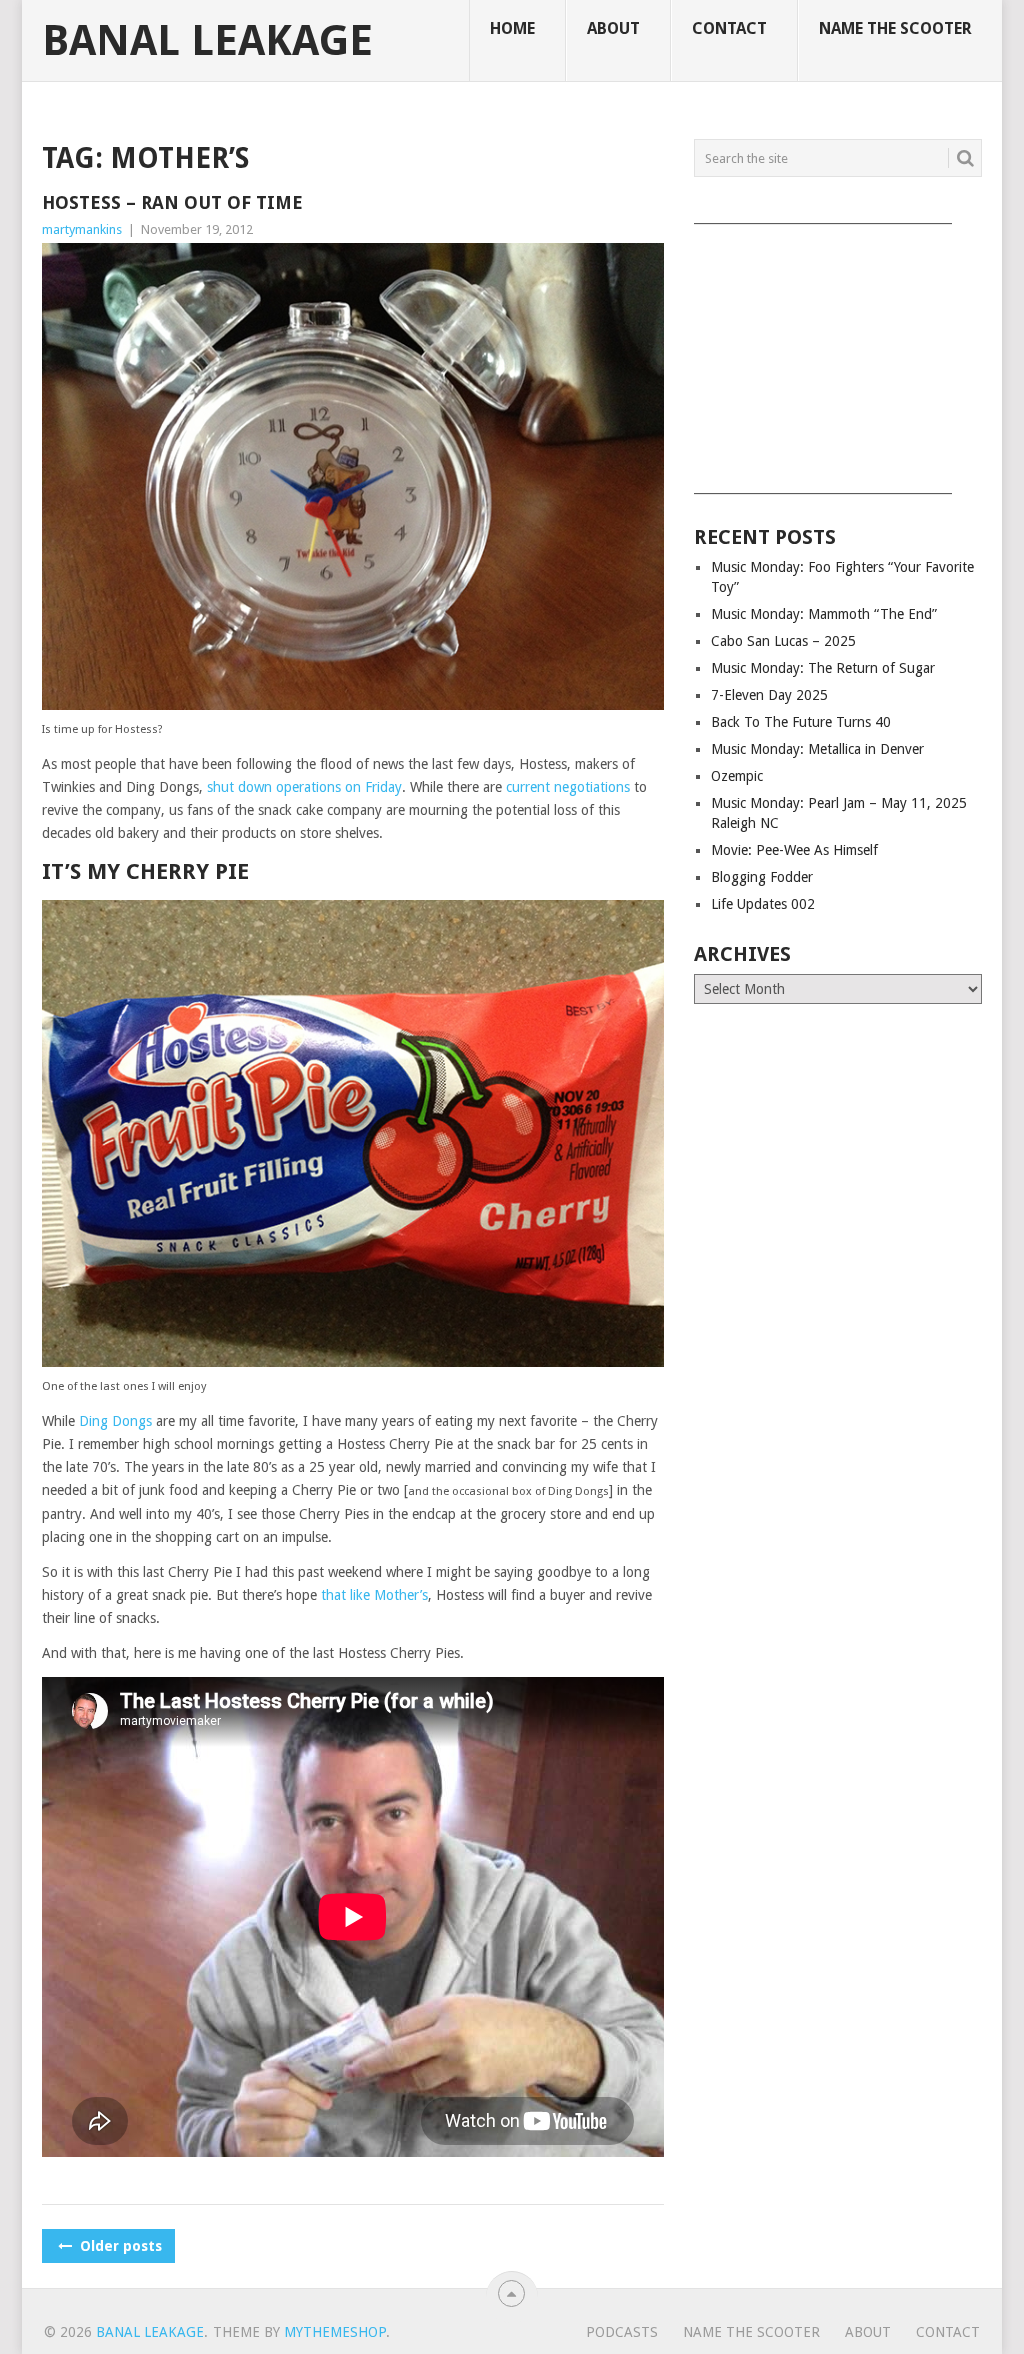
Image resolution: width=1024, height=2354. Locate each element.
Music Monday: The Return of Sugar (823, 668)
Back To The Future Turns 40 (801, 722)
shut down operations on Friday (304, 787)
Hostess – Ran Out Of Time (172, 202)
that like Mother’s (374, 1595)
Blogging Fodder (762, 877)
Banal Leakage (207, 41)
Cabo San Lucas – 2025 (783, 641)
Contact (729, 28)
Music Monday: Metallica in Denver (817, 749)
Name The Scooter (895, 28)
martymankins (82, 229)
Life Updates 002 (763, 904)
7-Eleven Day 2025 (769, 695)
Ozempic (737, 776)
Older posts (119, 2246)
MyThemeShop (335, 2332)
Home (512, 28)
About (613, 28)
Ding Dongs (115, 1421)
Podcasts (622, 2332)
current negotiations (568, 787)
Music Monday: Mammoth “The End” (824, 614)
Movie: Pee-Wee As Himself (794, 850)
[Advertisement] (838, 352)
